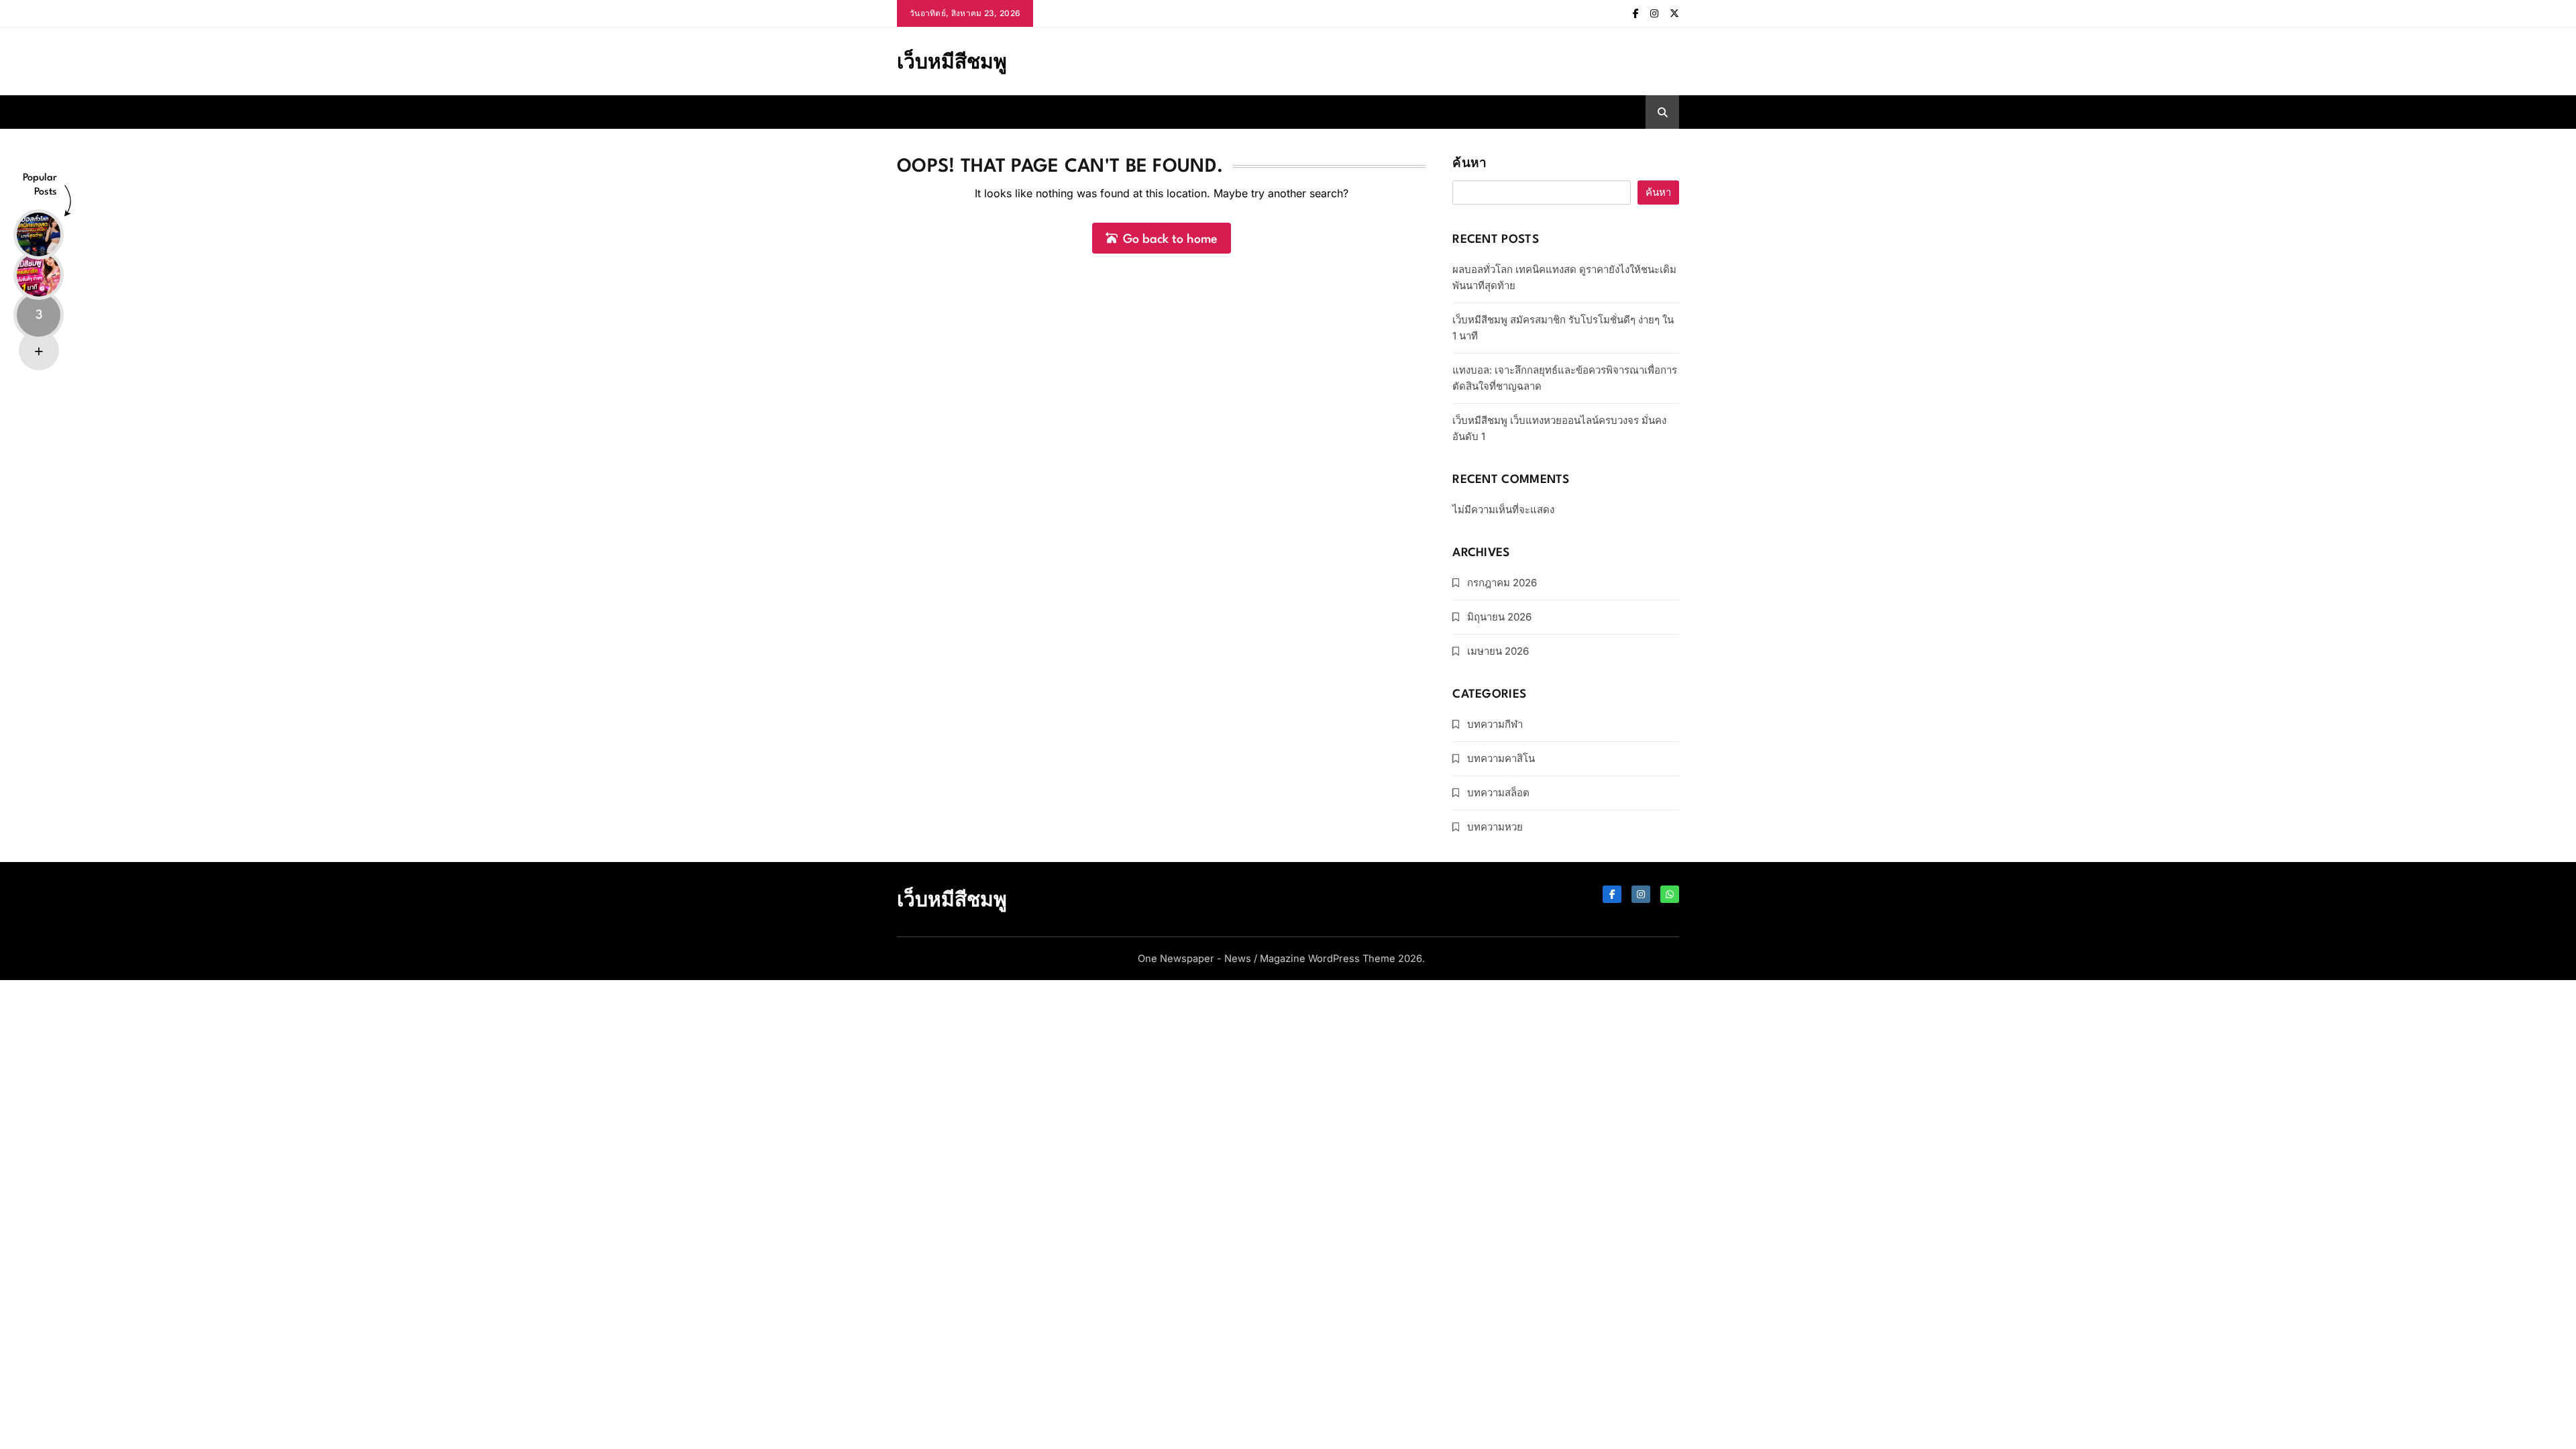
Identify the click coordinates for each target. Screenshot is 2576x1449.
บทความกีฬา (1495, 724)
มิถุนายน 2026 (1499, 617)
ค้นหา (1469, 164)
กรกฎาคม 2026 (1502, 583)
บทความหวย (1495, 827)
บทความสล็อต (1498, 793)
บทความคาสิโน (1501, 758)
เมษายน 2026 (1498, 651)
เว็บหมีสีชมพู (952, 61)
